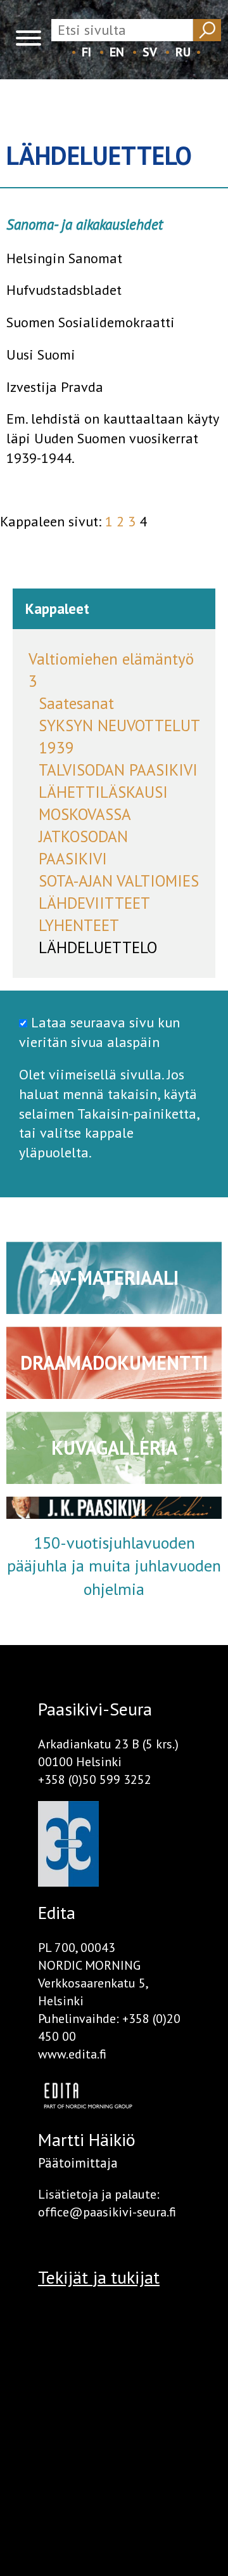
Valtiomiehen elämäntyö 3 (111, 670)
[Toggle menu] (28, 40)
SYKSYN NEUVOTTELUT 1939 (119, 737)
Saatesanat (76, 703)
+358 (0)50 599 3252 (95, 1779)
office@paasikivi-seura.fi (107, 2212)
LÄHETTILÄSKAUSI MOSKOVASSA (103, 803)
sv (150, 52)
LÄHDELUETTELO (98, 947)
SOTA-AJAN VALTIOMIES (119, 881)
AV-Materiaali (114, 1278)
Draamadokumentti (114, 1363)
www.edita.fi (72, 2054)
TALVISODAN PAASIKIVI (118, 770)
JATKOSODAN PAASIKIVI (83, 848)
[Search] (207, 30)
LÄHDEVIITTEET (94, 903)
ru (183, 52)
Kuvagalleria (114, 1447)
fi (86, 52)
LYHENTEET (79, 925)
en (117, 52)
